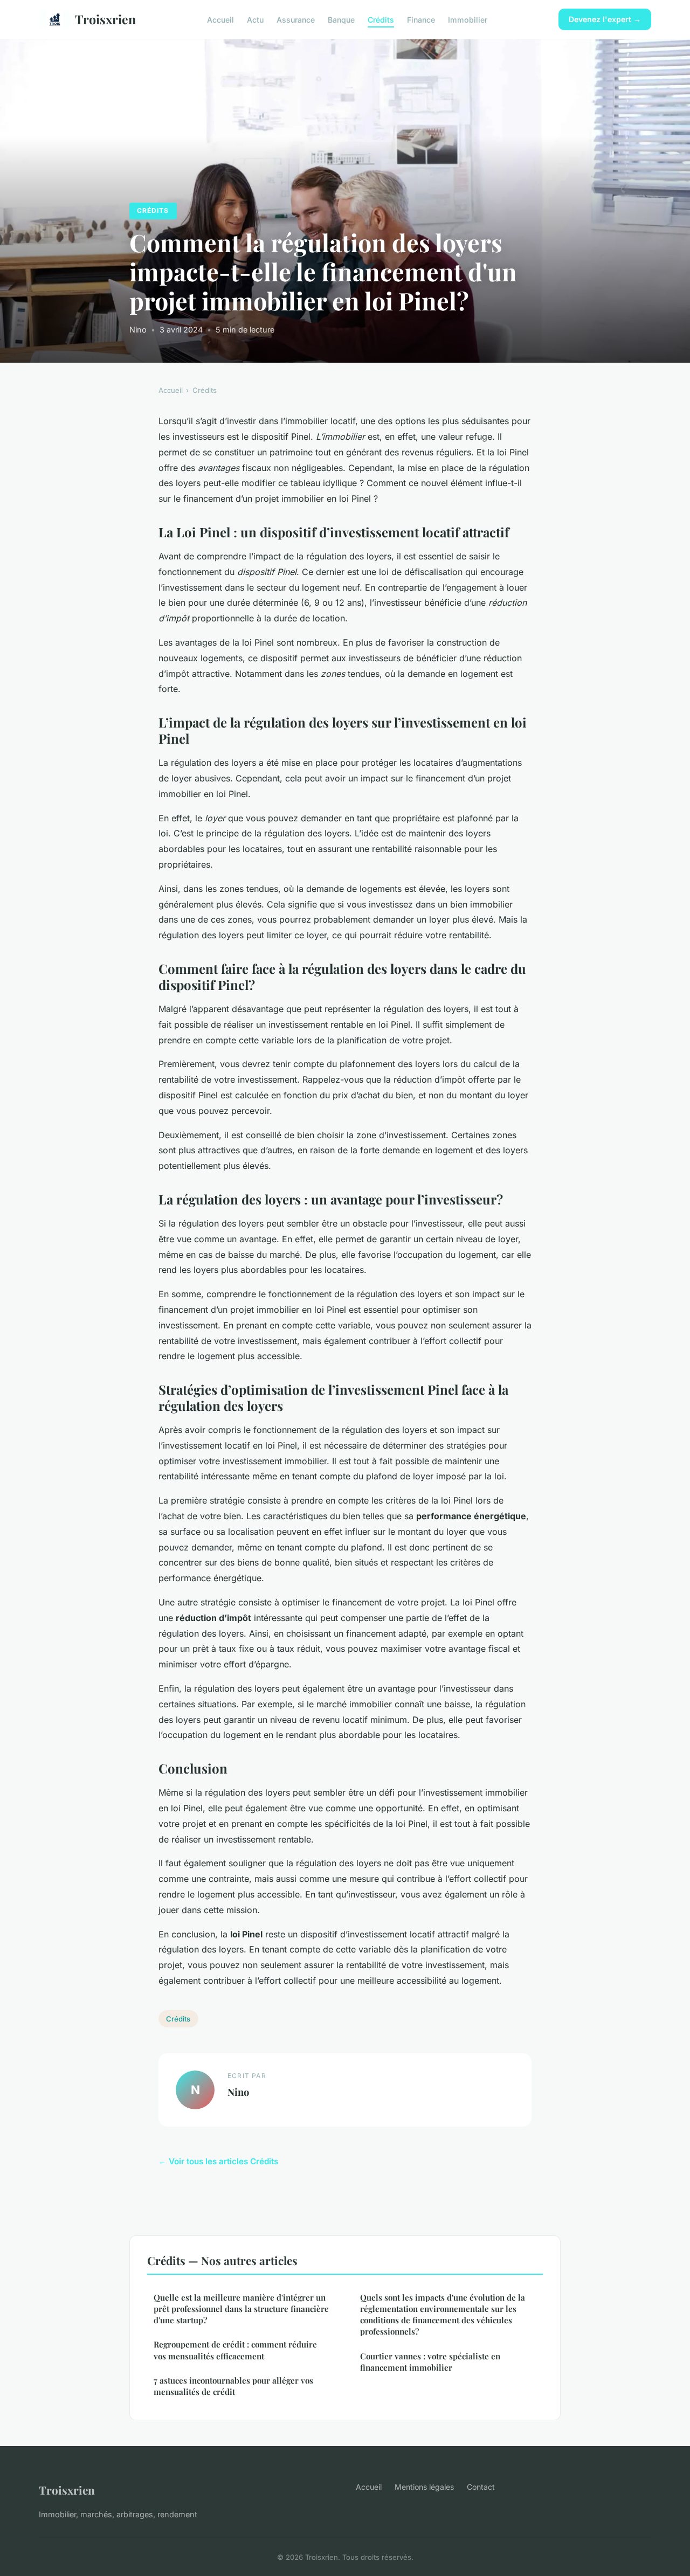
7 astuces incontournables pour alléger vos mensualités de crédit (233, 2386)
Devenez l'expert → (605, 19)
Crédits (381, 19)
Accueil (220, 19)
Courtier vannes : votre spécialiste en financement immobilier (430, 2362)
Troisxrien (105, 19)
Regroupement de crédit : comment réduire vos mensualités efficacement (235, 2350)
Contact (481, 2487)
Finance (421, 19)
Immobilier (468, 19)
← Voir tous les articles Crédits (218, 2161)
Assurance (296, 19)
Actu (255, 19)
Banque (341, 19)
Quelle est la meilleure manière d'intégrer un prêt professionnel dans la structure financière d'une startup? (241, 2309)
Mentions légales (424, 2487)
